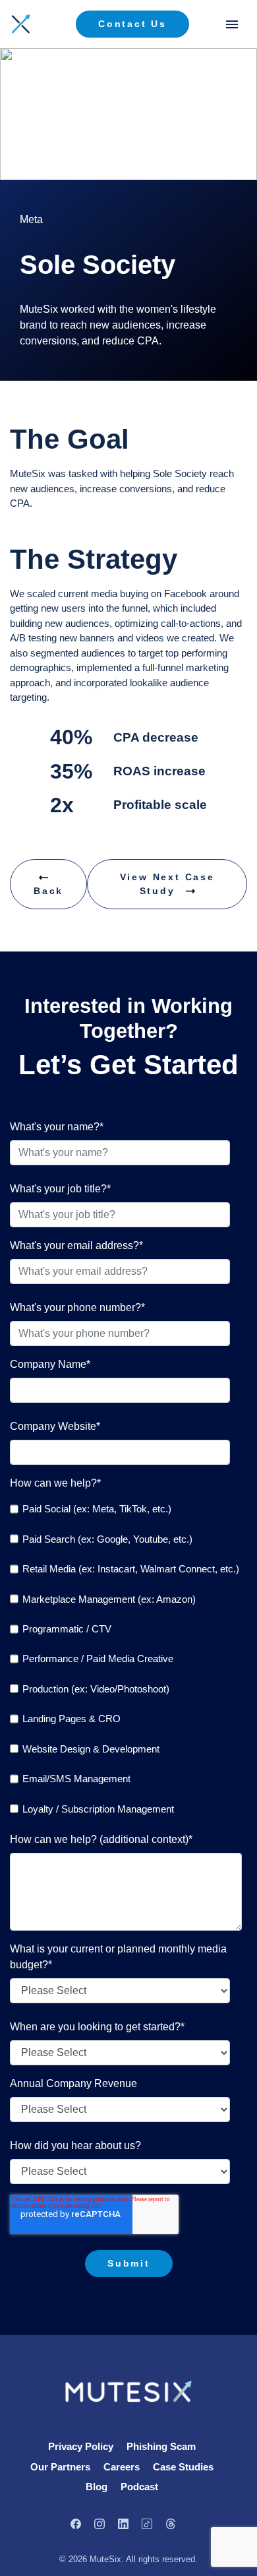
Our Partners (60, 2467)
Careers (122, 2467)
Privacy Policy (81, 2446)
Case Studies (183, 2467)
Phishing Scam (161, 2446)
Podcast (139, 2487)
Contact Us (132, 24)
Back (48, 891)
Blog (97, 2487)
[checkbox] (126, 1659)
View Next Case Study (167, 884)
